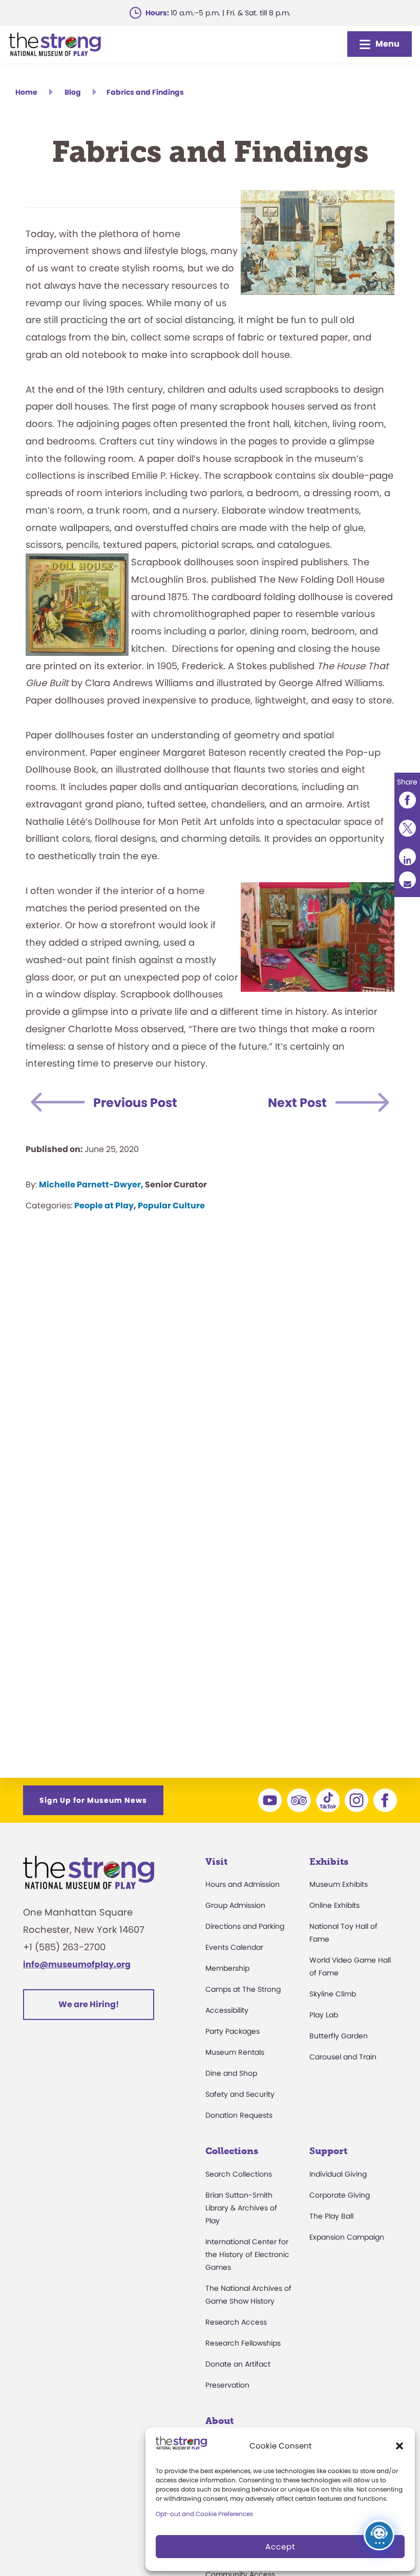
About (219, 2421)
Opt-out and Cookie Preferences (204, 2514)
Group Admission (235, 1905)
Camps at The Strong (243, 1989)
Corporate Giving (340, 2195)
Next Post (297, 1103)
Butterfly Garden (339, 2036)
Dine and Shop (231, 2073)
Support (328, 2151)
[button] (400, 2446)
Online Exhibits (334, 1905)
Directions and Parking (245, 1926)
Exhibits (329, 1862)
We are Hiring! (89, 2004)
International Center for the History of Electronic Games (247, 2254)
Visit (216, 1862)
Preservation (227, 2385)
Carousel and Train (343, 2057)
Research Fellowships (243, 2343)
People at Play (104, 1206)
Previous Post (135, 1103)
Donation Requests (239, 2115)
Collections (232, 2151)
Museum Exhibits (339, 1884)
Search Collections (239, 2174)
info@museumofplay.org (77, 1964)
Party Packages (233, 2031)
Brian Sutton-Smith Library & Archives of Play (241, 2208)
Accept (280, 2547)
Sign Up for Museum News (93, 1800)
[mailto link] (407, 880)
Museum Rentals (235, 2052)
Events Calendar (234, 1947)
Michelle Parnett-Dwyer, (91, 1185)
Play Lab (324, 2015)
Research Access (236, 2322)
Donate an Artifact (238, 2364)
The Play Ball (331, 2216)
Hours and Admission (243, 1884)
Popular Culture (171, 1206)
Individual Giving (338, 2174)
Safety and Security (240, 2094)
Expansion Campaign (347, 2237)
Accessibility (227, 2010)
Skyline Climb (333, 1994)
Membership (227, 1968)
